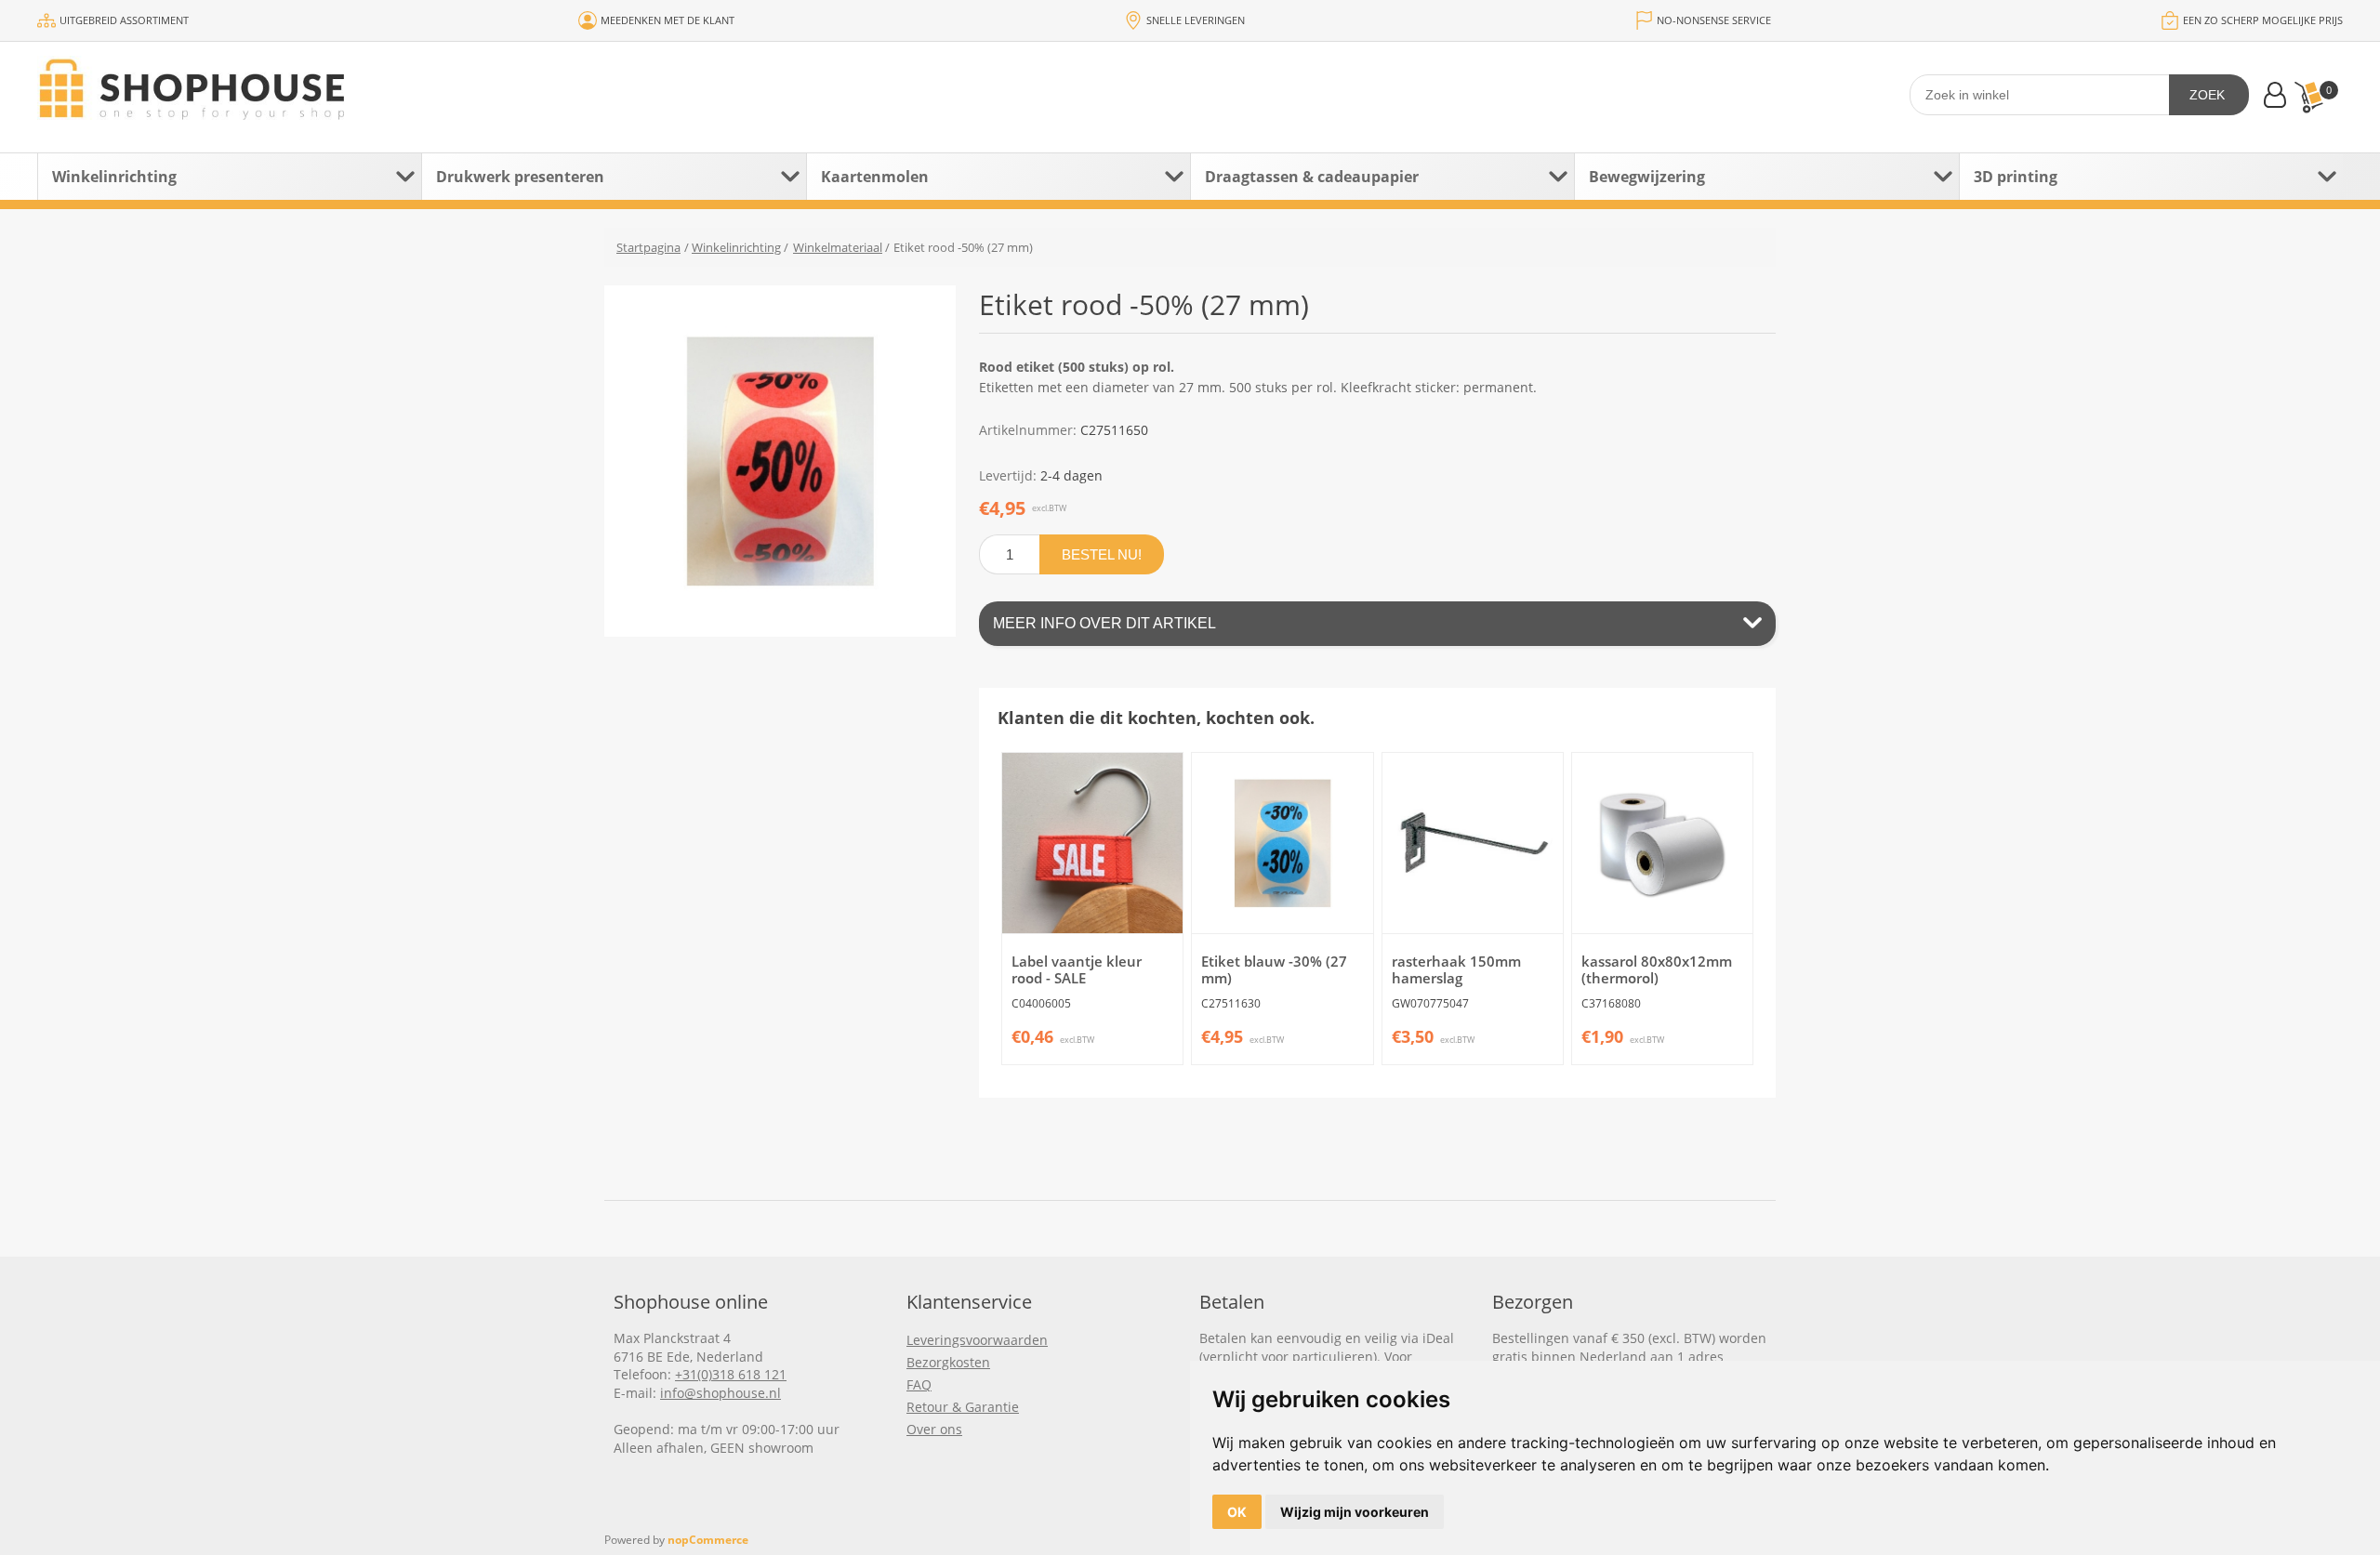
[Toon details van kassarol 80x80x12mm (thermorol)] (1662, 843)
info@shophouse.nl (721, 1393)
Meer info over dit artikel (1104, 623)
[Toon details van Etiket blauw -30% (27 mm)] (1282, 843)
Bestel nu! (1102, 554)
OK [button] (1237, 1512)
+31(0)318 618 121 (731, 1374)
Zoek (2207, 95)
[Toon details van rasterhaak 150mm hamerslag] (1473, 843)
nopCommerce (708, 1540)
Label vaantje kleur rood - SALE (1077, 969)
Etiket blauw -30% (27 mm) (1274, 969)
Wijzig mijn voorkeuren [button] (1355, 1512)
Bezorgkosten (948, 1362)
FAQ (919, 1384)
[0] (2308, 97)
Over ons (934, 1429)
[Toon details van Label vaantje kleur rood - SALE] (1092, 843)
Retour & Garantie (963, 1407)
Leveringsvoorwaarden (977, 1340)
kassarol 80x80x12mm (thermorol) (1657, 969)
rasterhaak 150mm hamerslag (1456, 969)
